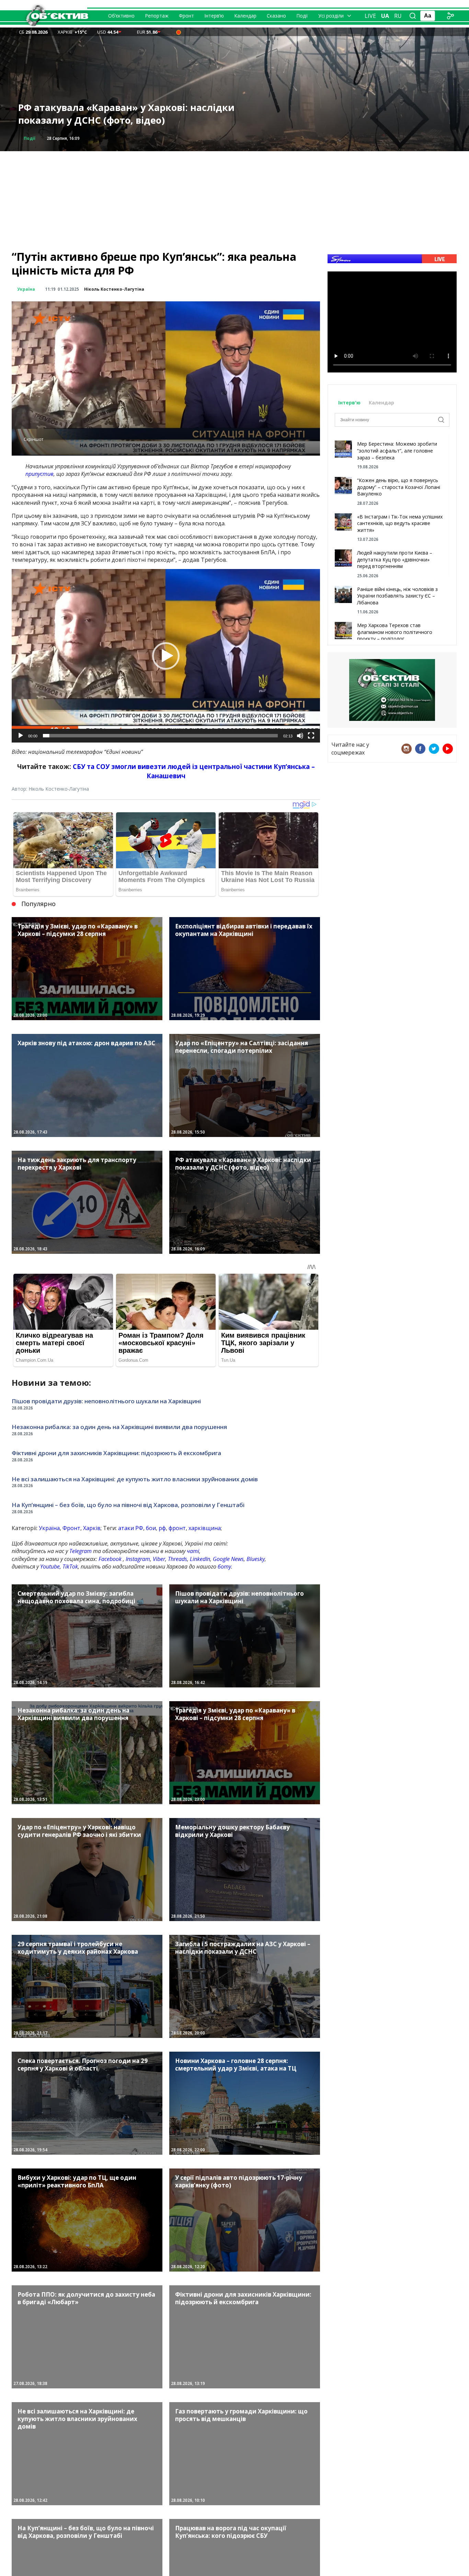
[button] (166, 656)
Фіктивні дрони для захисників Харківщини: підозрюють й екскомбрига (116, 1453)
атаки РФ (131, 1528)
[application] (166, 656)
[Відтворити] (21, 736)
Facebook (110, 1559)
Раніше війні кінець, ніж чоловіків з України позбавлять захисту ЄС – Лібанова (397, 596)
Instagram (138, 1559)
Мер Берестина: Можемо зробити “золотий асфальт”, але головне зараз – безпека (397, 450)
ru (398, 16)
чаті (193, 1551)
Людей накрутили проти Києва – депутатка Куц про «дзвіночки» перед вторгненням (395, 559)
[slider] (160, 736)
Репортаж (157, 16)
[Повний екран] (311, 736)
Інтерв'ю (350, 403)
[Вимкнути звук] (300, 736)
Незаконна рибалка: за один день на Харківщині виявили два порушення (119, 1427)
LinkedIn (200, 1559)
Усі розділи (331, 16)
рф (162, 1528)
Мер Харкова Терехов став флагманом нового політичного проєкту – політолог (395, 632)
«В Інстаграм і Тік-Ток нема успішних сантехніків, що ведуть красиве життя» (400, 523)
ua (385, 16)
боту (224, 1566)
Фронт (186, 16)
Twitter (434, 749)
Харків (92, 1528)
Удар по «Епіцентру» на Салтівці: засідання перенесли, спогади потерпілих (123, 114)
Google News (228, 1559)
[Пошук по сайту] (413, 16)
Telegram (81, 1551)
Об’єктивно (121, 16)
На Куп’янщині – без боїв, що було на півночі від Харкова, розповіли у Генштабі (128, 1505)
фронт (177, 1528)
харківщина (205, 1528)
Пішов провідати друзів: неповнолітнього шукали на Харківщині (106, 1401)
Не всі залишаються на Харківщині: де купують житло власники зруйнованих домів (135, 1479)
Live (370, 16)
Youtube (50, 1566)
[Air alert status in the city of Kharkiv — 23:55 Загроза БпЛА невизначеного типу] (179, 32)
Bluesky (256, 1559)
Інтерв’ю (214, 16)
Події (302, 16)
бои (151, 1528)
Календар (245, 16)
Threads (178, 1559)
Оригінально (38, 138)
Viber (159, 1559)
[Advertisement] (235, 199)
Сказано (276, 16)
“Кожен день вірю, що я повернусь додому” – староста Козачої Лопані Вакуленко (399, 487)
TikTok (70, 1566)
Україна (26, 289)
